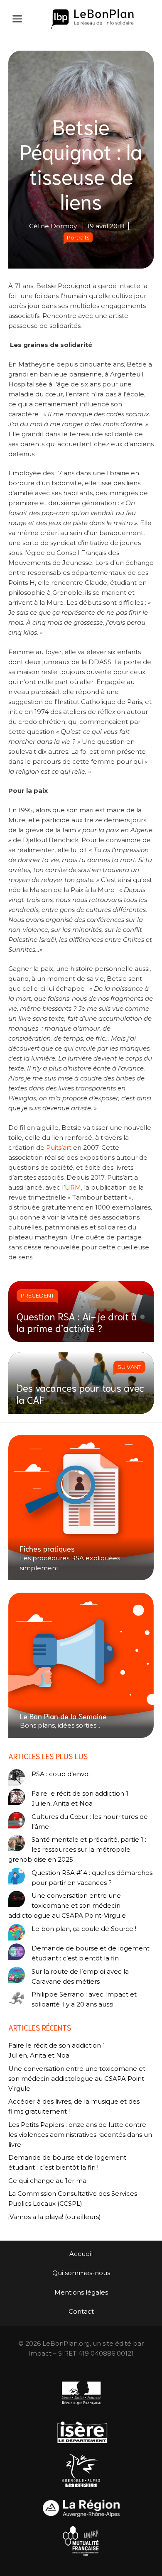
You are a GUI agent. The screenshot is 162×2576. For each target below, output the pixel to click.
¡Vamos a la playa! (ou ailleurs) (55, 2217)
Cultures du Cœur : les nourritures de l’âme (90, 1822)
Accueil (81, 2254)
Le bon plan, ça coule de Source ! (84, 1929)
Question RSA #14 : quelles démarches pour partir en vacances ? (92, 1878)
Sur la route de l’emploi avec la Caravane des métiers (80, 1976)
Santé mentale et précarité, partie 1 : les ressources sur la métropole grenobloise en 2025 (77, 1849)
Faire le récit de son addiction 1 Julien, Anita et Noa (80, 1798)
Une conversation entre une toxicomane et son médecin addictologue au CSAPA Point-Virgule (67, 1905)
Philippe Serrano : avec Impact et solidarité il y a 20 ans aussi (84, 1999)
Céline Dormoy (53, 226)
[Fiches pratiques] (81, 1508)
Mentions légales (81, 2292)
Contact (81, 2311)
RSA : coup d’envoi (61, 1774)
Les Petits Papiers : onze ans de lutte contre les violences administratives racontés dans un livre (80, 2135)
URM (73, 1187)
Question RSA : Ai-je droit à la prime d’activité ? (77, 1322)
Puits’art (59, 1147)
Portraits (78, 237)
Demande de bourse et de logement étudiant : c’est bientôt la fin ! (91, 1953)
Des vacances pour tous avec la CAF (80, 1393)
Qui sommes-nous (81, 2273)
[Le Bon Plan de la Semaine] (81, 1665)
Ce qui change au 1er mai (48, 2181)
